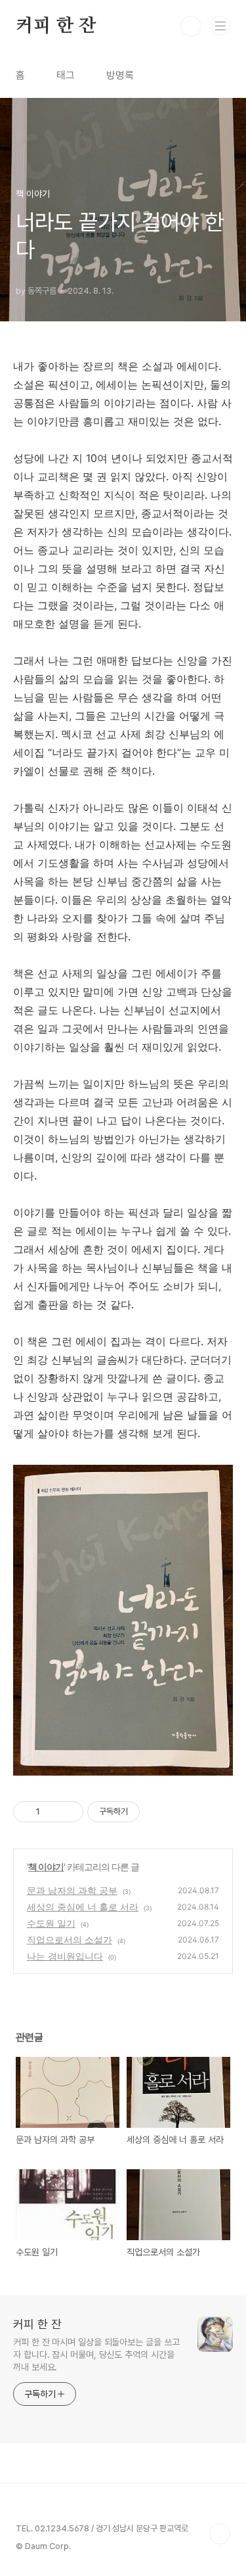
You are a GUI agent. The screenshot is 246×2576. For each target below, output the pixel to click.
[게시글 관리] (69, 1812)
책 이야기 (46, 1867)
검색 (191, 26)
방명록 (120, 75)
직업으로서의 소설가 (70, 1940)
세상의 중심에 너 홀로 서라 (83, 1907)
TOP (220, 2534)
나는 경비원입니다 (65, 1956)
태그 (66, 75)
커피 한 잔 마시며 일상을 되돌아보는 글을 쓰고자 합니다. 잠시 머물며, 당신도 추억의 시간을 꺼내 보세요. (96, 2355)
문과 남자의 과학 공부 (72, 1890)
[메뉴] (220, 26)
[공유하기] (52, 1812)
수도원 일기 (51, 1923)
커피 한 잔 (56, 26)
